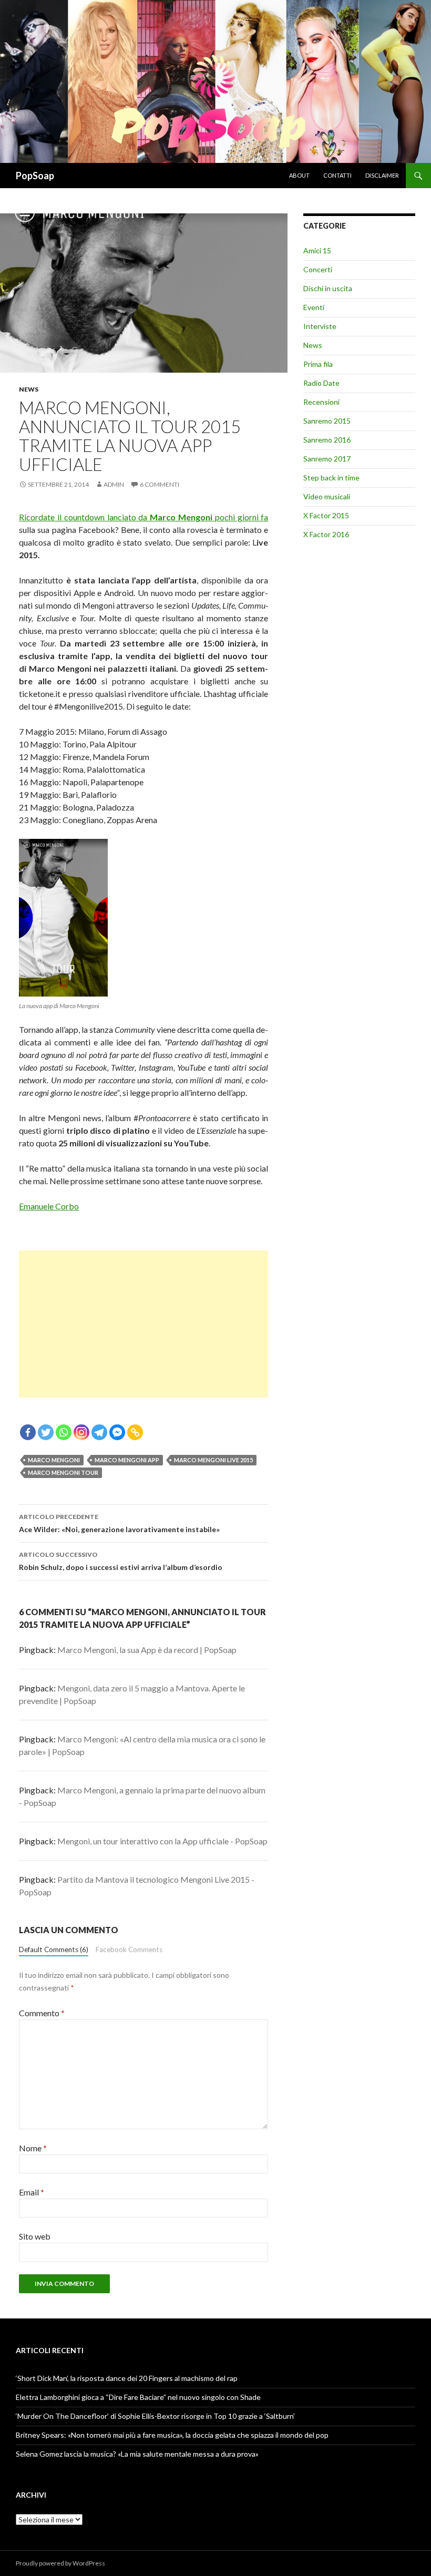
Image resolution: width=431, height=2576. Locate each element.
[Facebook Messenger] (117, 1432)
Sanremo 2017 (327, 459)
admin (114, 484)
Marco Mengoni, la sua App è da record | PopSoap (147, 1650)
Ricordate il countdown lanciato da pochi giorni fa (143, 517)
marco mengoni (54, 1460)
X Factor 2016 (326, 534)
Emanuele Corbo (49, 1206)
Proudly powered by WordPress (60, 2563)
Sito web (35, 2236)
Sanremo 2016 (327, 440)
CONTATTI (337, 175)
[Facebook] (28, 1432)
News (29, 389)
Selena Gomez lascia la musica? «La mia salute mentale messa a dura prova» (137, 2454)
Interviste (320, 326)
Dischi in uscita (328, 288)
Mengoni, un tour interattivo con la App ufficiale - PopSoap (162, 1841)
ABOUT (299, 175)
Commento (42, 2013)
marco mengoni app (127, 1460)
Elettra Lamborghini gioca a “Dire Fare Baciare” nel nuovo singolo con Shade (138, 2397)
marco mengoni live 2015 (213, 1460)
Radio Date (321, 383)
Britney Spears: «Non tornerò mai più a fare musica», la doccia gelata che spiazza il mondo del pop (172, 2435)
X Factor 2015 (326, 515)
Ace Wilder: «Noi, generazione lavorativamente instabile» (119, 1523)
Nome (33, 2148)
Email (32, 2192)
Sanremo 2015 (327, 421)
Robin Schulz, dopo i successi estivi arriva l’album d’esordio (121, 1561)
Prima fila (318, 364)
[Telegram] (99, 1432)
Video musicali (327, 496)
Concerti (318, 269)
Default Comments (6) (54, 1949)
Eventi (314, 307)
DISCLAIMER (382, 175)
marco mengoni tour (63, 1472)
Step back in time (331, 478)
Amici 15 (317, 250)
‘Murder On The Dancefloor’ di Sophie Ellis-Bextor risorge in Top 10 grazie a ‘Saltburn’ (155, 2416)
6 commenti (160, 484)
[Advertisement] (143, 1324)
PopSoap (35, 176)
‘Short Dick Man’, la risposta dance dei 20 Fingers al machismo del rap (127, 2378)
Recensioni (321, 402)
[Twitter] (46, 1432)
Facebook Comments (129, 1949)
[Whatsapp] (64, 1432)
